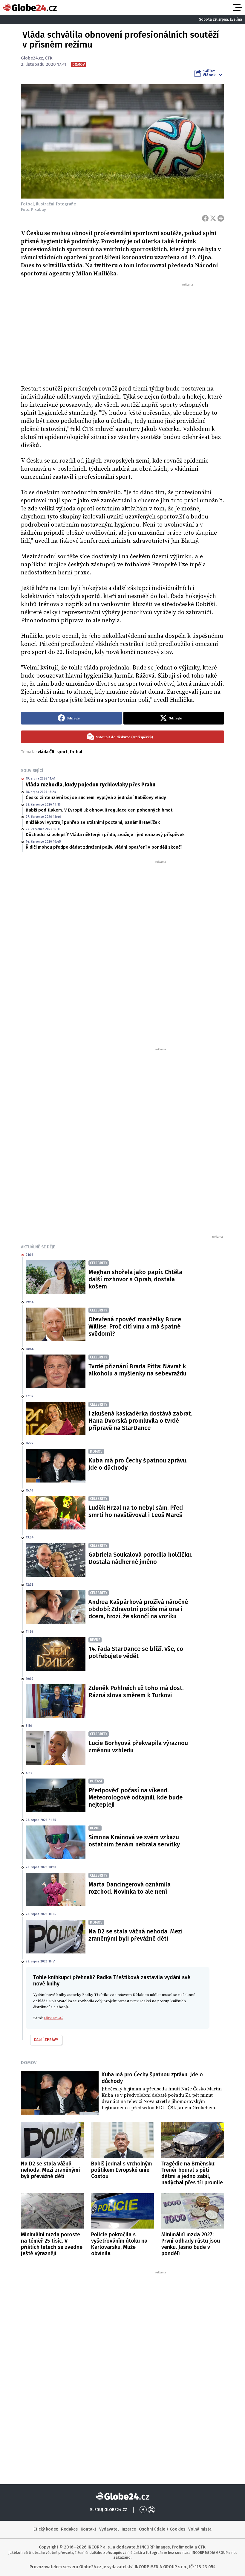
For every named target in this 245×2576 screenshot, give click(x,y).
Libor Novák (53, 2018)
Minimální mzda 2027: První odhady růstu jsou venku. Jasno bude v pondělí (191, 2244)
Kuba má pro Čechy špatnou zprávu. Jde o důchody (138, 1464)
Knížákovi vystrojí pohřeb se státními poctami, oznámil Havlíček (93, 822)
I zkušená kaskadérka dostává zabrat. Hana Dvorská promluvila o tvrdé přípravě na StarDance (140, 1421)
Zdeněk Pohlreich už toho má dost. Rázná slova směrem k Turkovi (136, 1692)
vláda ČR (46, 752)
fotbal (76, 752)
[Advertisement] (122, 332)
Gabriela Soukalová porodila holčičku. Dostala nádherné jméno (140, 1558)
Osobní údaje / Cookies (162, 2529)
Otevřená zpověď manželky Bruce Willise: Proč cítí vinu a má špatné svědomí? (135, 1326)
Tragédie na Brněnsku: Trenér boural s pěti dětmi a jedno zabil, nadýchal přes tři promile (192, 2173)
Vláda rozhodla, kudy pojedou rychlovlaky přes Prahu (91, 785)
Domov (29, 2063)
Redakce (69, 2529)
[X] (213, 218)
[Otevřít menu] (237, 7)
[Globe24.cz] (30, 7)
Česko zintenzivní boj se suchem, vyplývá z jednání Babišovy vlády (96, 797)
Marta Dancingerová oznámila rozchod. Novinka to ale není (130, 1888)
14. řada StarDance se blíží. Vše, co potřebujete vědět (136, 1652)
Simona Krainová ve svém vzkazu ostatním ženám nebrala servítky (134, 1841)
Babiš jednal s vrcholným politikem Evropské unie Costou (122, 2170)
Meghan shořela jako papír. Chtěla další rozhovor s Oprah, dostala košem (135, 1279)
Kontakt (88, 2529)
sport (62, 752)
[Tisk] (221, 218)
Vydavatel (109, 2529)
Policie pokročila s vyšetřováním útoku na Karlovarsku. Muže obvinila (119, 2244)
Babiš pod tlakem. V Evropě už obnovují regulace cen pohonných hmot (99, 810)
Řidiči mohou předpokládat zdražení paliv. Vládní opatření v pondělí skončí (104, 847)
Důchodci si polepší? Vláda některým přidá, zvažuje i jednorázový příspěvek (105, 835)
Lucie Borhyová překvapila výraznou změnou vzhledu (138, 1747)
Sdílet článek (209, 73)
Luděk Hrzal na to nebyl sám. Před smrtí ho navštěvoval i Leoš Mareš (136, 1511)
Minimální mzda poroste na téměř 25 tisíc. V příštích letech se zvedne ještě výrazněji (52, 2244)
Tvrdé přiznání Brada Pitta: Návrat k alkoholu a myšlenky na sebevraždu (137, 1370)
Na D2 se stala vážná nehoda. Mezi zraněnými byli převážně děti (135, 1935)
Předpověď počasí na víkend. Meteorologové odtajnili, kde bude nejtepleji (135, 1797)
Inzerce (129, 2529)
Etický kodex (46, 2529)
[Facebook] (205, 218)
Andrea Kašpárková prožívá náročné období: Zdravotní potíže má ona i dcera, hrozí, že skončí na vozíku (138, 1609)
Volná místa (200, 2529)
